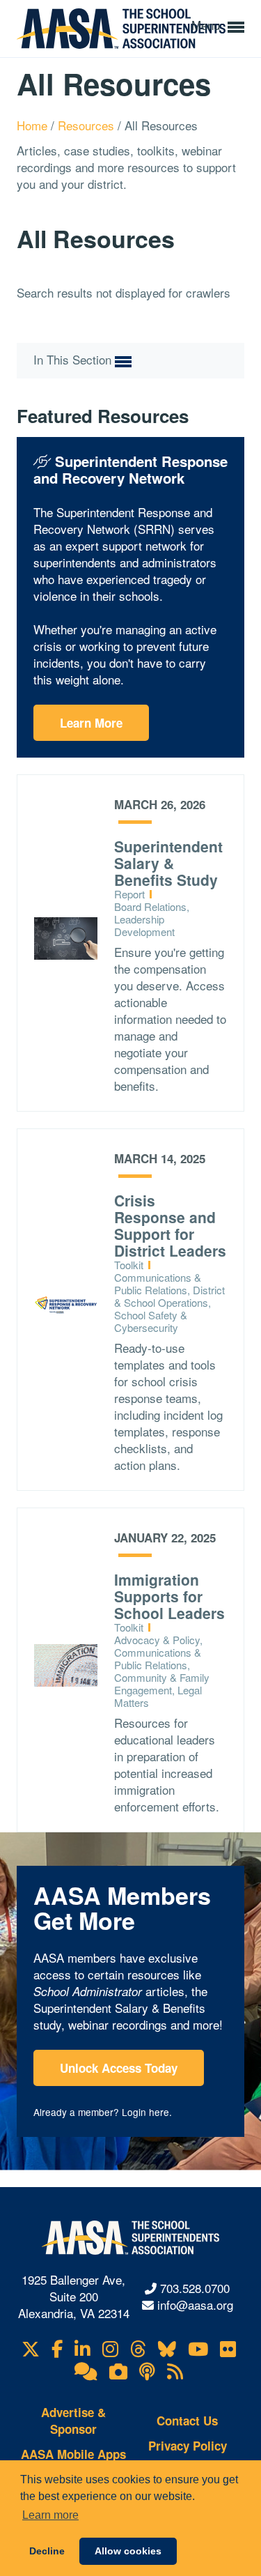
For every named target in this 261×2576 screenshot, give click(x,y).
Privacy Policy (188, 2446)
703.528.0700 (195, 2288)
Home (34, 125)
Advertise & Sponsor (73, 2421)
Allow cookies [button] (128, 2551)
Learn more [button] (50, 2515)
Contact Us (187, 2421)
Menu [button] (207, 25)
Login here (145, 2112)
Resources (88, 125)
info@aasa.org (195, 2305)
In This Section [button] (74, 360)
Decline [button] (47, 2551)
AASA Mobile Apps (73, 2454)
